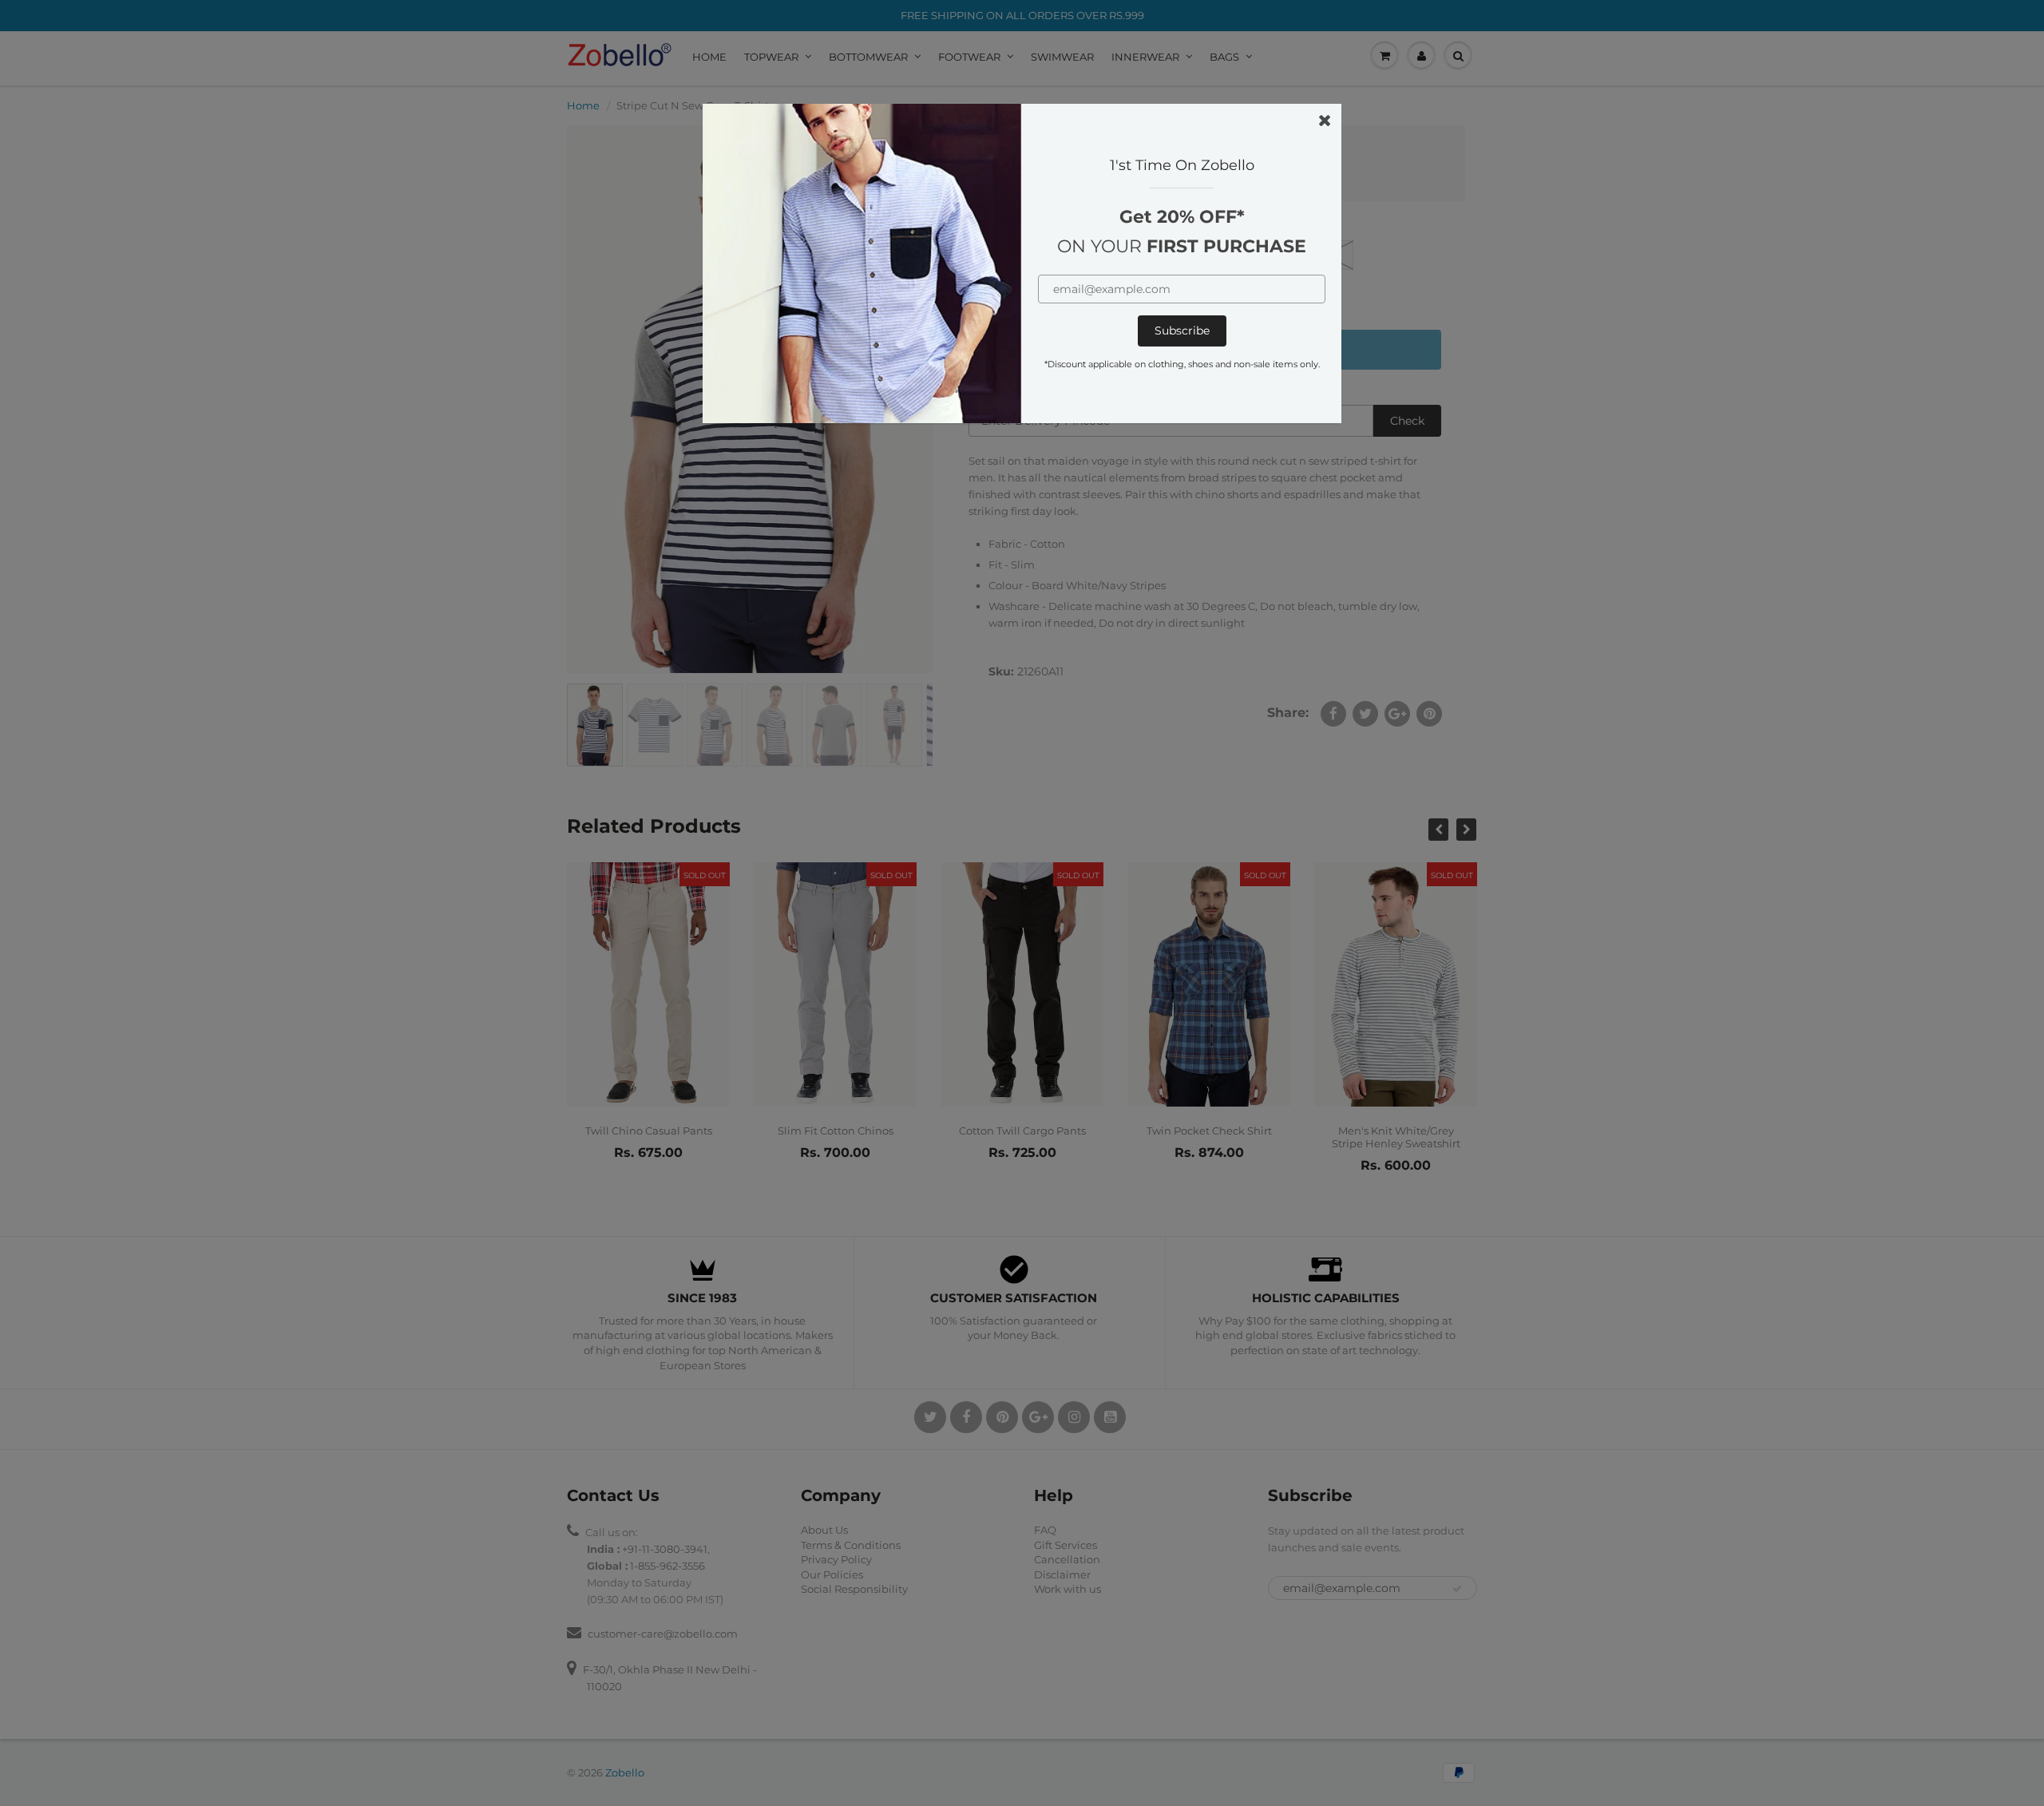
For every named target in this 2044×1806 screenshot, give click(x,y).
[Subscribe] (1182, 331)
